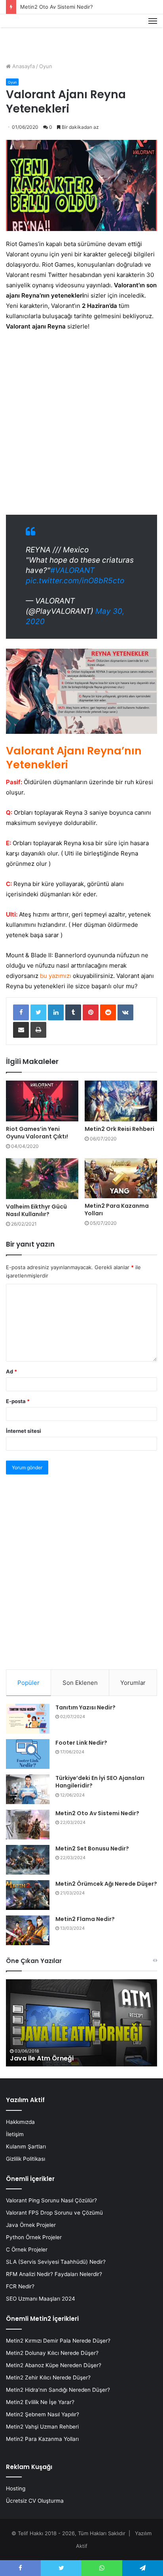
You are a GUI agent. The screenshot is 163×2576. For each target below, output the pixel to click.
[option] (81, 2023)
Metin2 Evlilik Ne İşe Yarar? (40, 2402)
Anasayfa (23, 66)
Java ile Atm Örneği (42, 2058)
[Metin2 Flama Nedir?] (28, 1930)
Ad (11, 1371)
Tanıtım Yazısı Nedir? (85, 1707)
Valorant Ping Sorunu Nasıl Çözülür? (51, 2200)
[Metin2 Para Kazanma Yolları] (121, 1178)
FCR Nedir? (20, 2286)
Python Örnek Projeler (34, 2237)
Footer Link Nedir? (81, 1743)
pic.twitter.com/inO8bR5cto (75, 581)
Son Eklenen (80, 1683)
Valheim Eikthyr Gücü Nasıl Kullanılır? (36, 1210)
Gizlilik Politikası (26, 2159)
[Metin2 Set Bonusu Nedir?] (28, 1860)
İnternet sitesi (24, 1431)
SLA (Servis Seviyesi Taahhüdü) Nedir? (56, 2262)
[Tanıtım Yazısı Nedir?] (28, 1719)
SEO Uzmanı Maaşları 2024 (41, 2299)
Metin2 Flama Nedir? (85, 1919)
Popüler (28, 1683)
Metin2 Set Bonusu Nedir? (92, 1848)
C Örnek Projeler (27, 2249)
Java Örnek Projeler (31, 2225)
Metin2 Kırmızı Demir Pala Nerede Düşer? (58, 2341)
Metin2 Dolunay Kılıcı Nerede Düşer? (52, 2353)
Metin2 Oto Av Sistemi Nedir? (57, 7)
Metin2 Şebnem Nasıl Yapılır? (43, 2414)
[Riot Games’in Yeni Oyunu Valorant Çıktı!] (42, 1101)
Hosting (16, 2488)
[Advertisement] (81, 423)
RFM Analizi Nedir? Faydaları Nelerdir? (54, 2274)
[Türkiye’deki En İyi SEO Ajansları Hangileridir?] (28, 1789)
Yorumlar (133, 1683)
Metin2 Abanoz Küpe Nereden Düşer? (54, 2365)
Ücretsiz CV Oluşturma (35, 2501)
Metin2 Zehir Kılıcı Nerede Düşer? (48, 2377)
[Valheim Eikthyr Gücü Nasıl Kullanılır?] (42, 1179)
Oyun (46, 66)
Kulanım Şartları (26, 2146)
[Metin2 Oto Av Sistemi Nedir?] (28, 1825)
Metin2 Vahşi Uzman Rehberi (42, 2427)
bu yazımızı (56, 976)
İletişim (15, 2134)
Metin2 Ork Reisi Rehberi (119, 1129)
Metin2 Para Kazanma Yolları (117, 1210)
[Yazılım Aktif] (21, 30)
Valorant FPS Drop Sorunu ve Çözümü (54, 2213)
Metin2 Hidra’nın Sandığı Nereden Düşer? (58, 2390)
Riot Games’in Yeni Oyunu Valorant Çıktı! (37, 1133)
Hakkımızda (20, 2122)
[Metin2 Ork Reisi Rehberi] (121, 1101)
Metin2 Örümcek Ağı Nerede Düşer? (106, 1884)
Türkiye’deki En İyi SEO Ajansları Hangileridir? (100, 1782)
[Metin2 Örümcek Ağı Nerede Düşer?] (28, 1895)
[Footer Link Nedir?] (28, 1754)
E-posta (18, 1401)
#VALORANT (72, 570)
